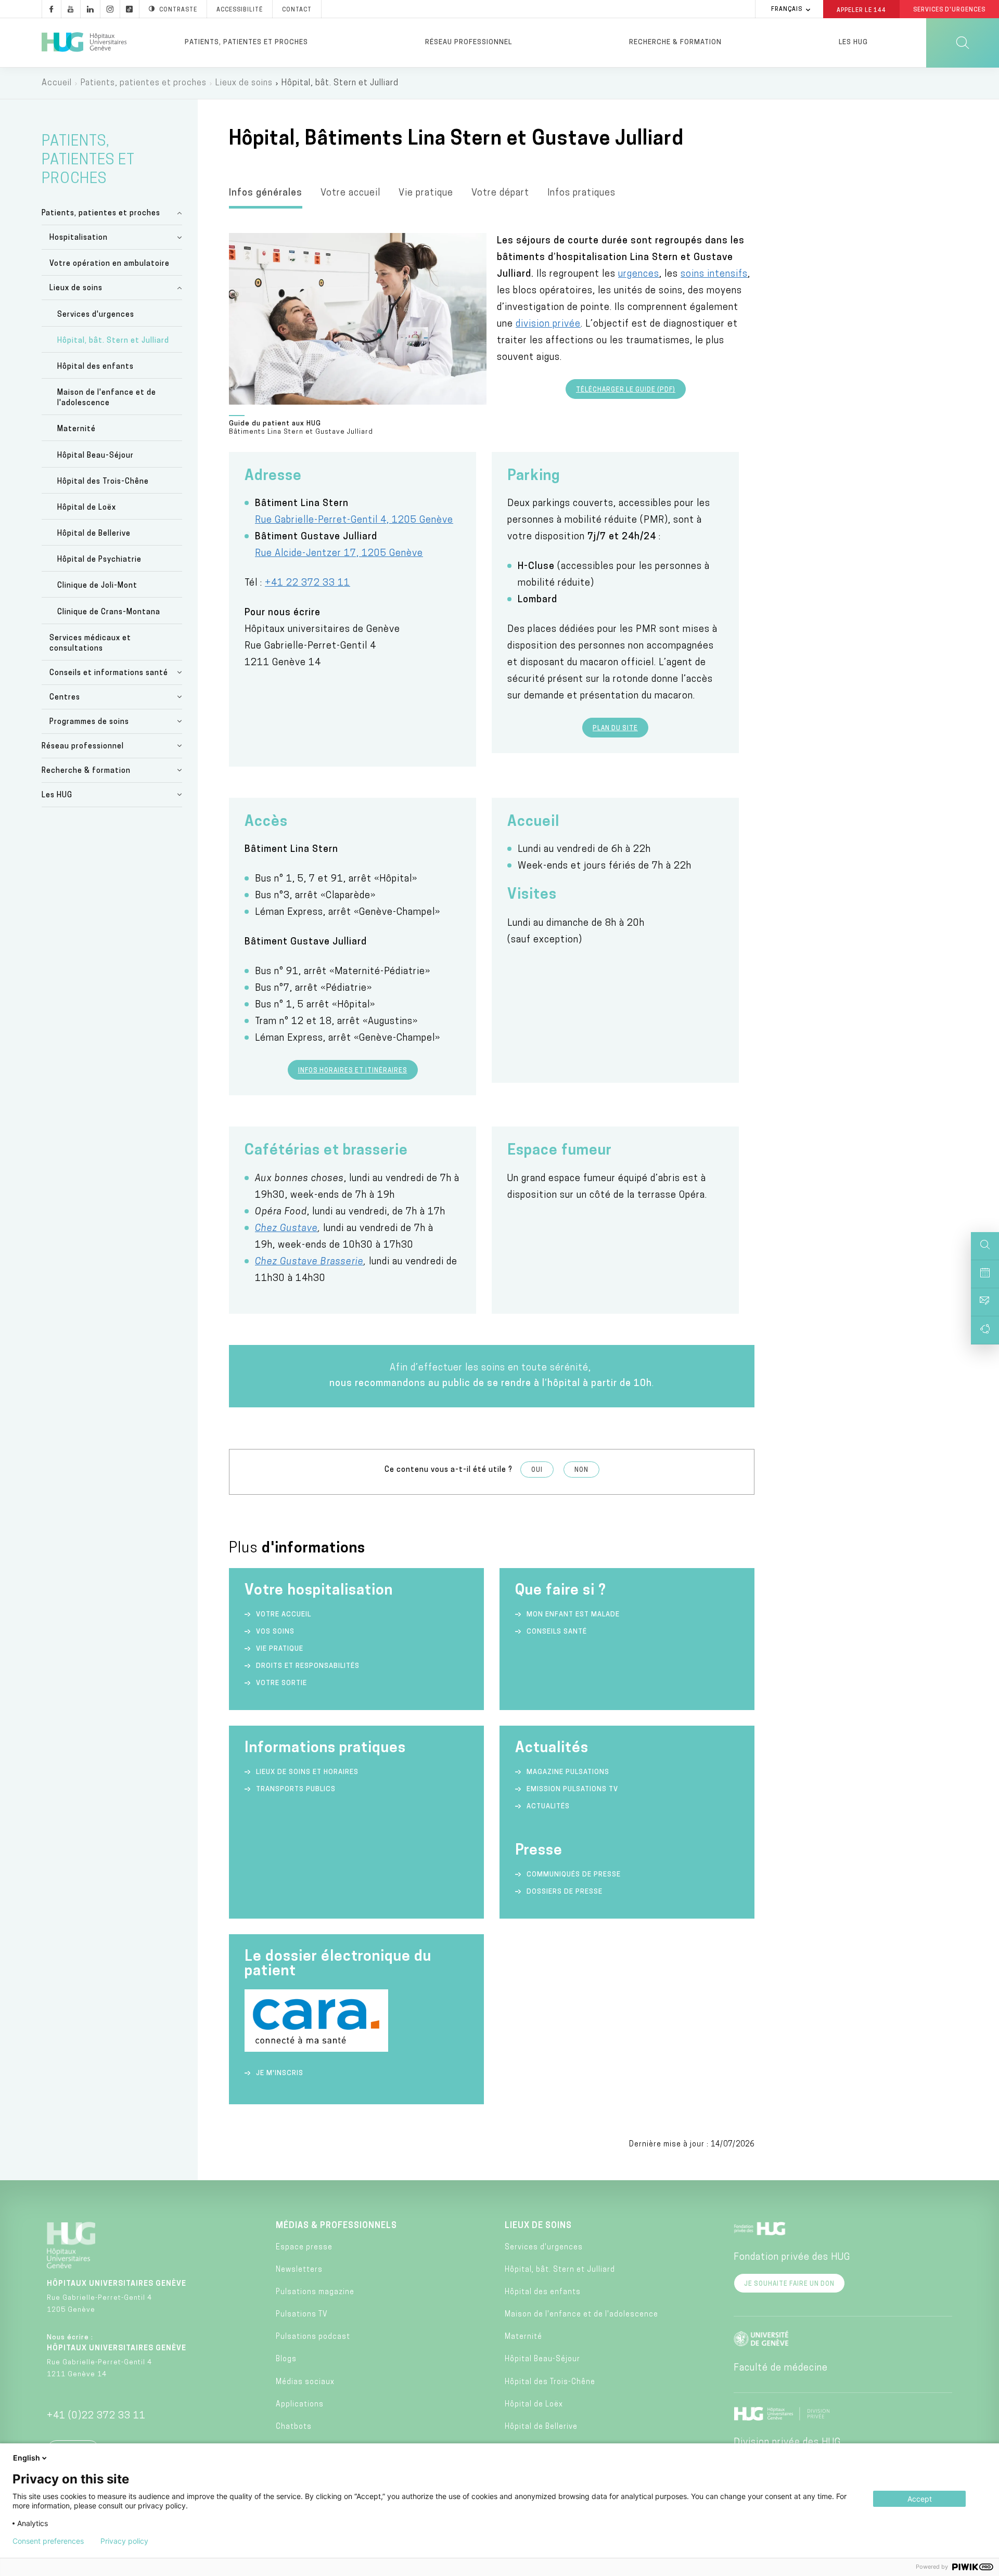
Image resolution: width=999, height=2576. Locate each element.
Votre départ (500, 193)
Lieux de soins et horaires (307, 1772)
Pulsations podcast (313, 2337)
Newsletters (299, 2270)
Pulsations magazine (315, 2292)
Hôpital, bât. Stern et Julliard (113, 341)
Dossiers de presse (565, 1892)
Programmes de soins (89, 722)
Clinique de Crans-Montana (109, 612)
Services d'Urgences (949, 10)
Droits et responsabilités (308, 1666)
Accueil (57, 83)
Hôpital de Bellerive (94, 534)
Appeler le (861, 10)
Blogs (286, 2359)
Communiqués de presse (574, 1875)
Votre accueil (350, 193)
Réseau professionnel (469, 42)
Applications (300, 2405)
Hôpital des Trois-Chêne (103, 482)
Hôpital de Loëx (87, 508)
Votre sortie (281, 1683)
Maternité (76, 429)
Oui (537, 1470)
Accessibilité (240, 10)
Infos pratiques (581, 193)
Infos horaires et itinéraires (353, 1071)
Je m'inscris (280, 2073)
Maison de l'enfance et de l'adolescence (107, 398)
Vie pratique (426, 193)
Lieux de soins (244, 83)
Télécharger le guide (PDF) (626, 390)
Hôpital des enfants (95, 367)
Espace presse (304, 2248)
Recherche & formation (675, 42)
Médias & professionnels (336, 2226)
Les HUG (853, 42)
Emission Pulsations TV (573, 1789)
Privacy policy (124, 2541)
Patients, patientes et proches (246, 42)
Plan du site (615, 729)
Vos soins (275, 1632)
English (27, 2458)
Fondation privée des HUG (792, 2258)
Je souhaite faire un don (789, 2284)
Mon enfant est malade (573, 1615)
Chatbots (294, 2427)
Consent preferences (48, 2541)
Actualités (548, 1807)
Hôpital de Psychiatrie (99, 560)
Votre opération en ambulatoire (110, 264)
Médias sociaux (305, 2382)
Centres (65, 698)
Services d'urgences (96, 315)
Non (581, 1470)
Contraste (178, 10)
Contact (297, 10)
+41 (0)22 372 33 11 (96, 2416)
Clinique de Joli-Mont (97, 586)
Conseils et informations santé (109, 673)
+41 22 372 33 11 (308, 584)
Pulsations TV (302, 2315)
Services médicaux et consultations (90, 644)
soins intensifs (714, 275)
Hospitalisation (79, 238)
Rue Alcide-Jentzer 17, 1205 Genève (339, 554)
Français (787, 10)
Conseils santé (557, 1632)
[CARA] (316, 2050)
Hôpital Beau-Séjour (95, 456)
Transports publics (296, 1789)
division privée (548, 325)
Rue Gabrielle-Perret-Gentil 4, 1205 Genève (354, 521)
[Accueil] (84, 43)
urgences (639, 275)
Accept (920, 2499)
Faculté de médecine (781, 2368)
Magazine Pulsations (568, 1772)
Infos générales (266, 193)
